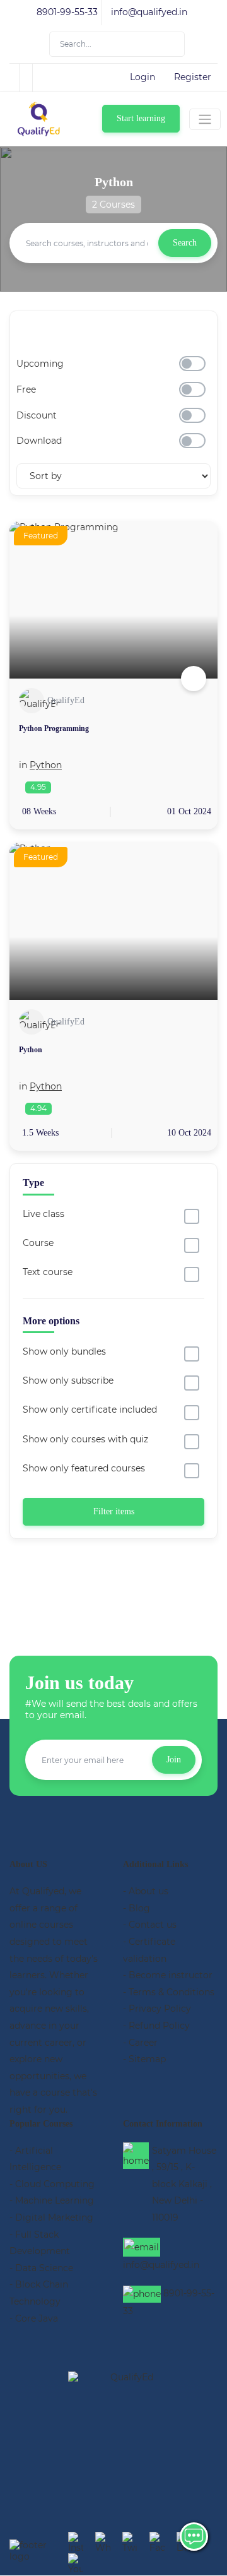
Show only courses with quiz (85, 1439)
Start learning (141, 118)
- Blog (137, 1908)
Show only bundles (64, 1351)
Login (143, 77)
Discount (37, 415)
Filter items (114, 1511)
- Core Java (34, 2318)
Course (38, 1243)
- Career (140, 2043)
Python (46, 765)
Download (39, 441)
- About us (146, 1891)
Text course (48, 1272)
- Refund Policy (156, 2026)
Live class (44, 1214)
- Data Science (41, 2268)
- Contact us (150, 1925)
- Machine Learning (52, 2200)
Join (174, 1760)
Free (26, 389)
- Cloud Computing (52, 2184)
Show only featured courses (84, 1468)
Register (193, 77)
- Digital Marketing (51, 2217)
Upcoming (40, 364)
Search (185, 243)
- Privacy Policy (157, 2009)
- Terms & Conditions (169, 1992)
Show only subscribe (68, 1380)
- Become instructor (168, 1975)
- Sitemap (144, 2059)
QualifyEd (66, 700)
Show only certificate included (90, 1410)
